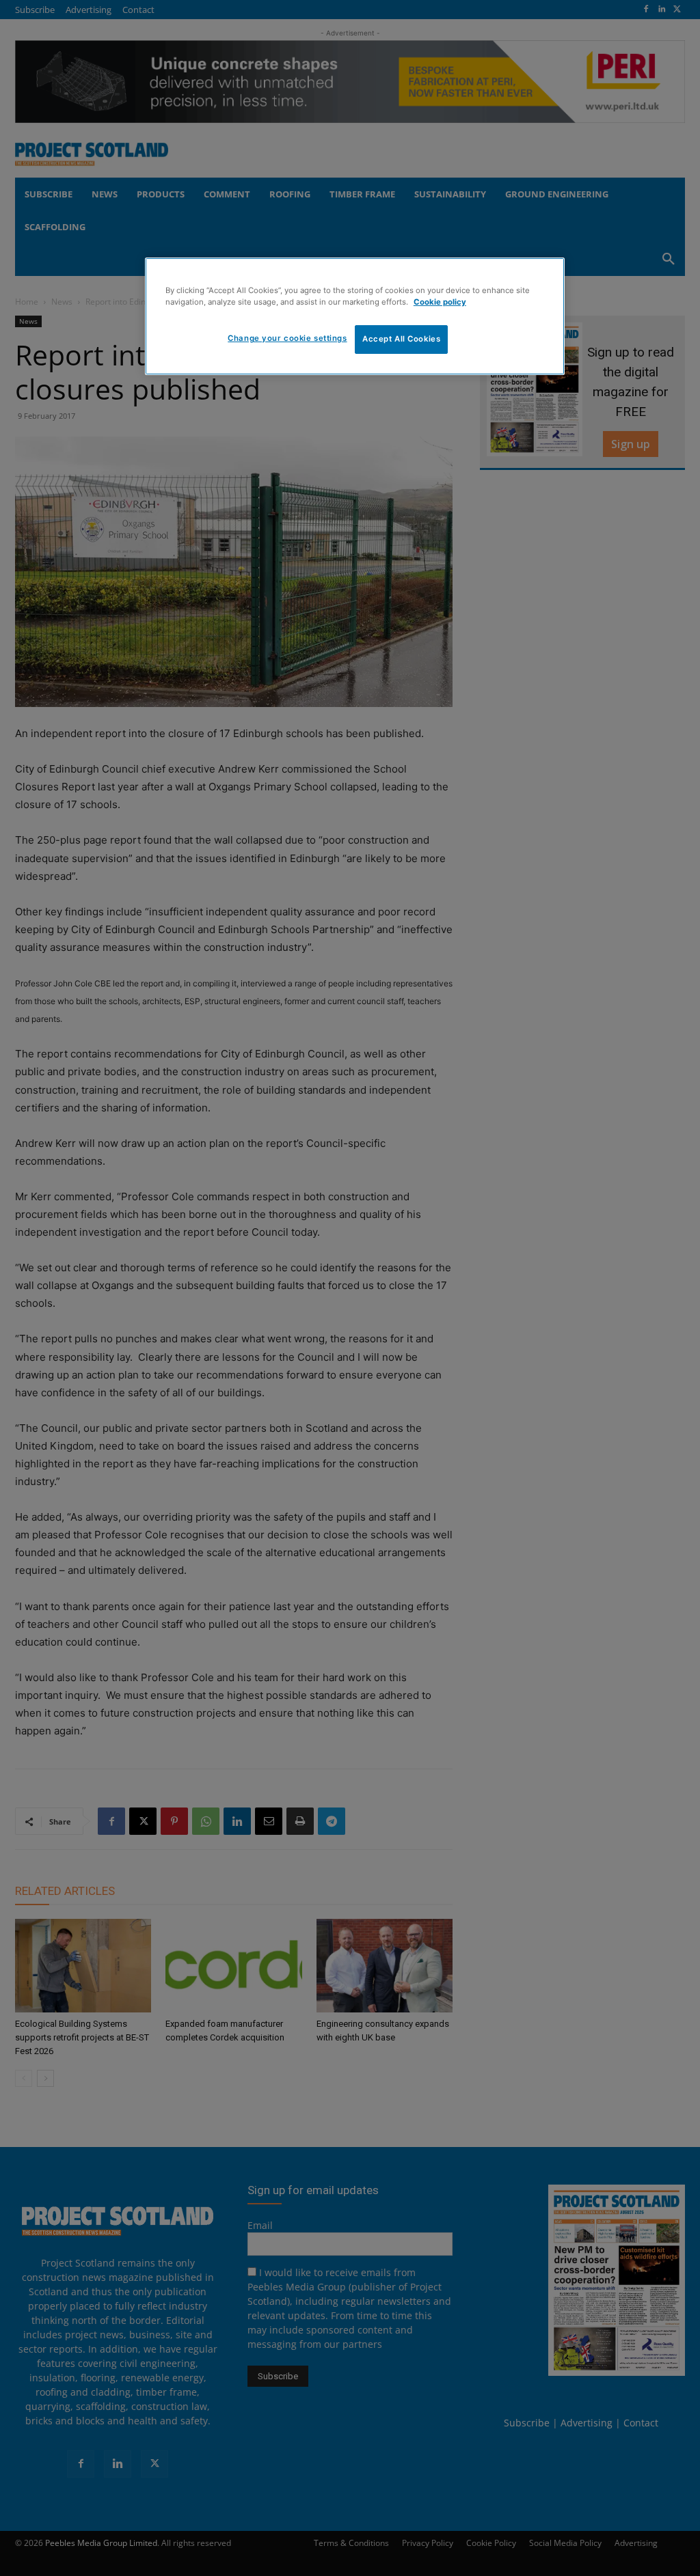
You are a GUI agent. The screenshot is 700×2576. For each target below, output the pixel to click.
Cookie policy (440, 302)
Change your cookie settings (287, 338)
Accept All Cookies (401, 339)
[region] (355, 316)
